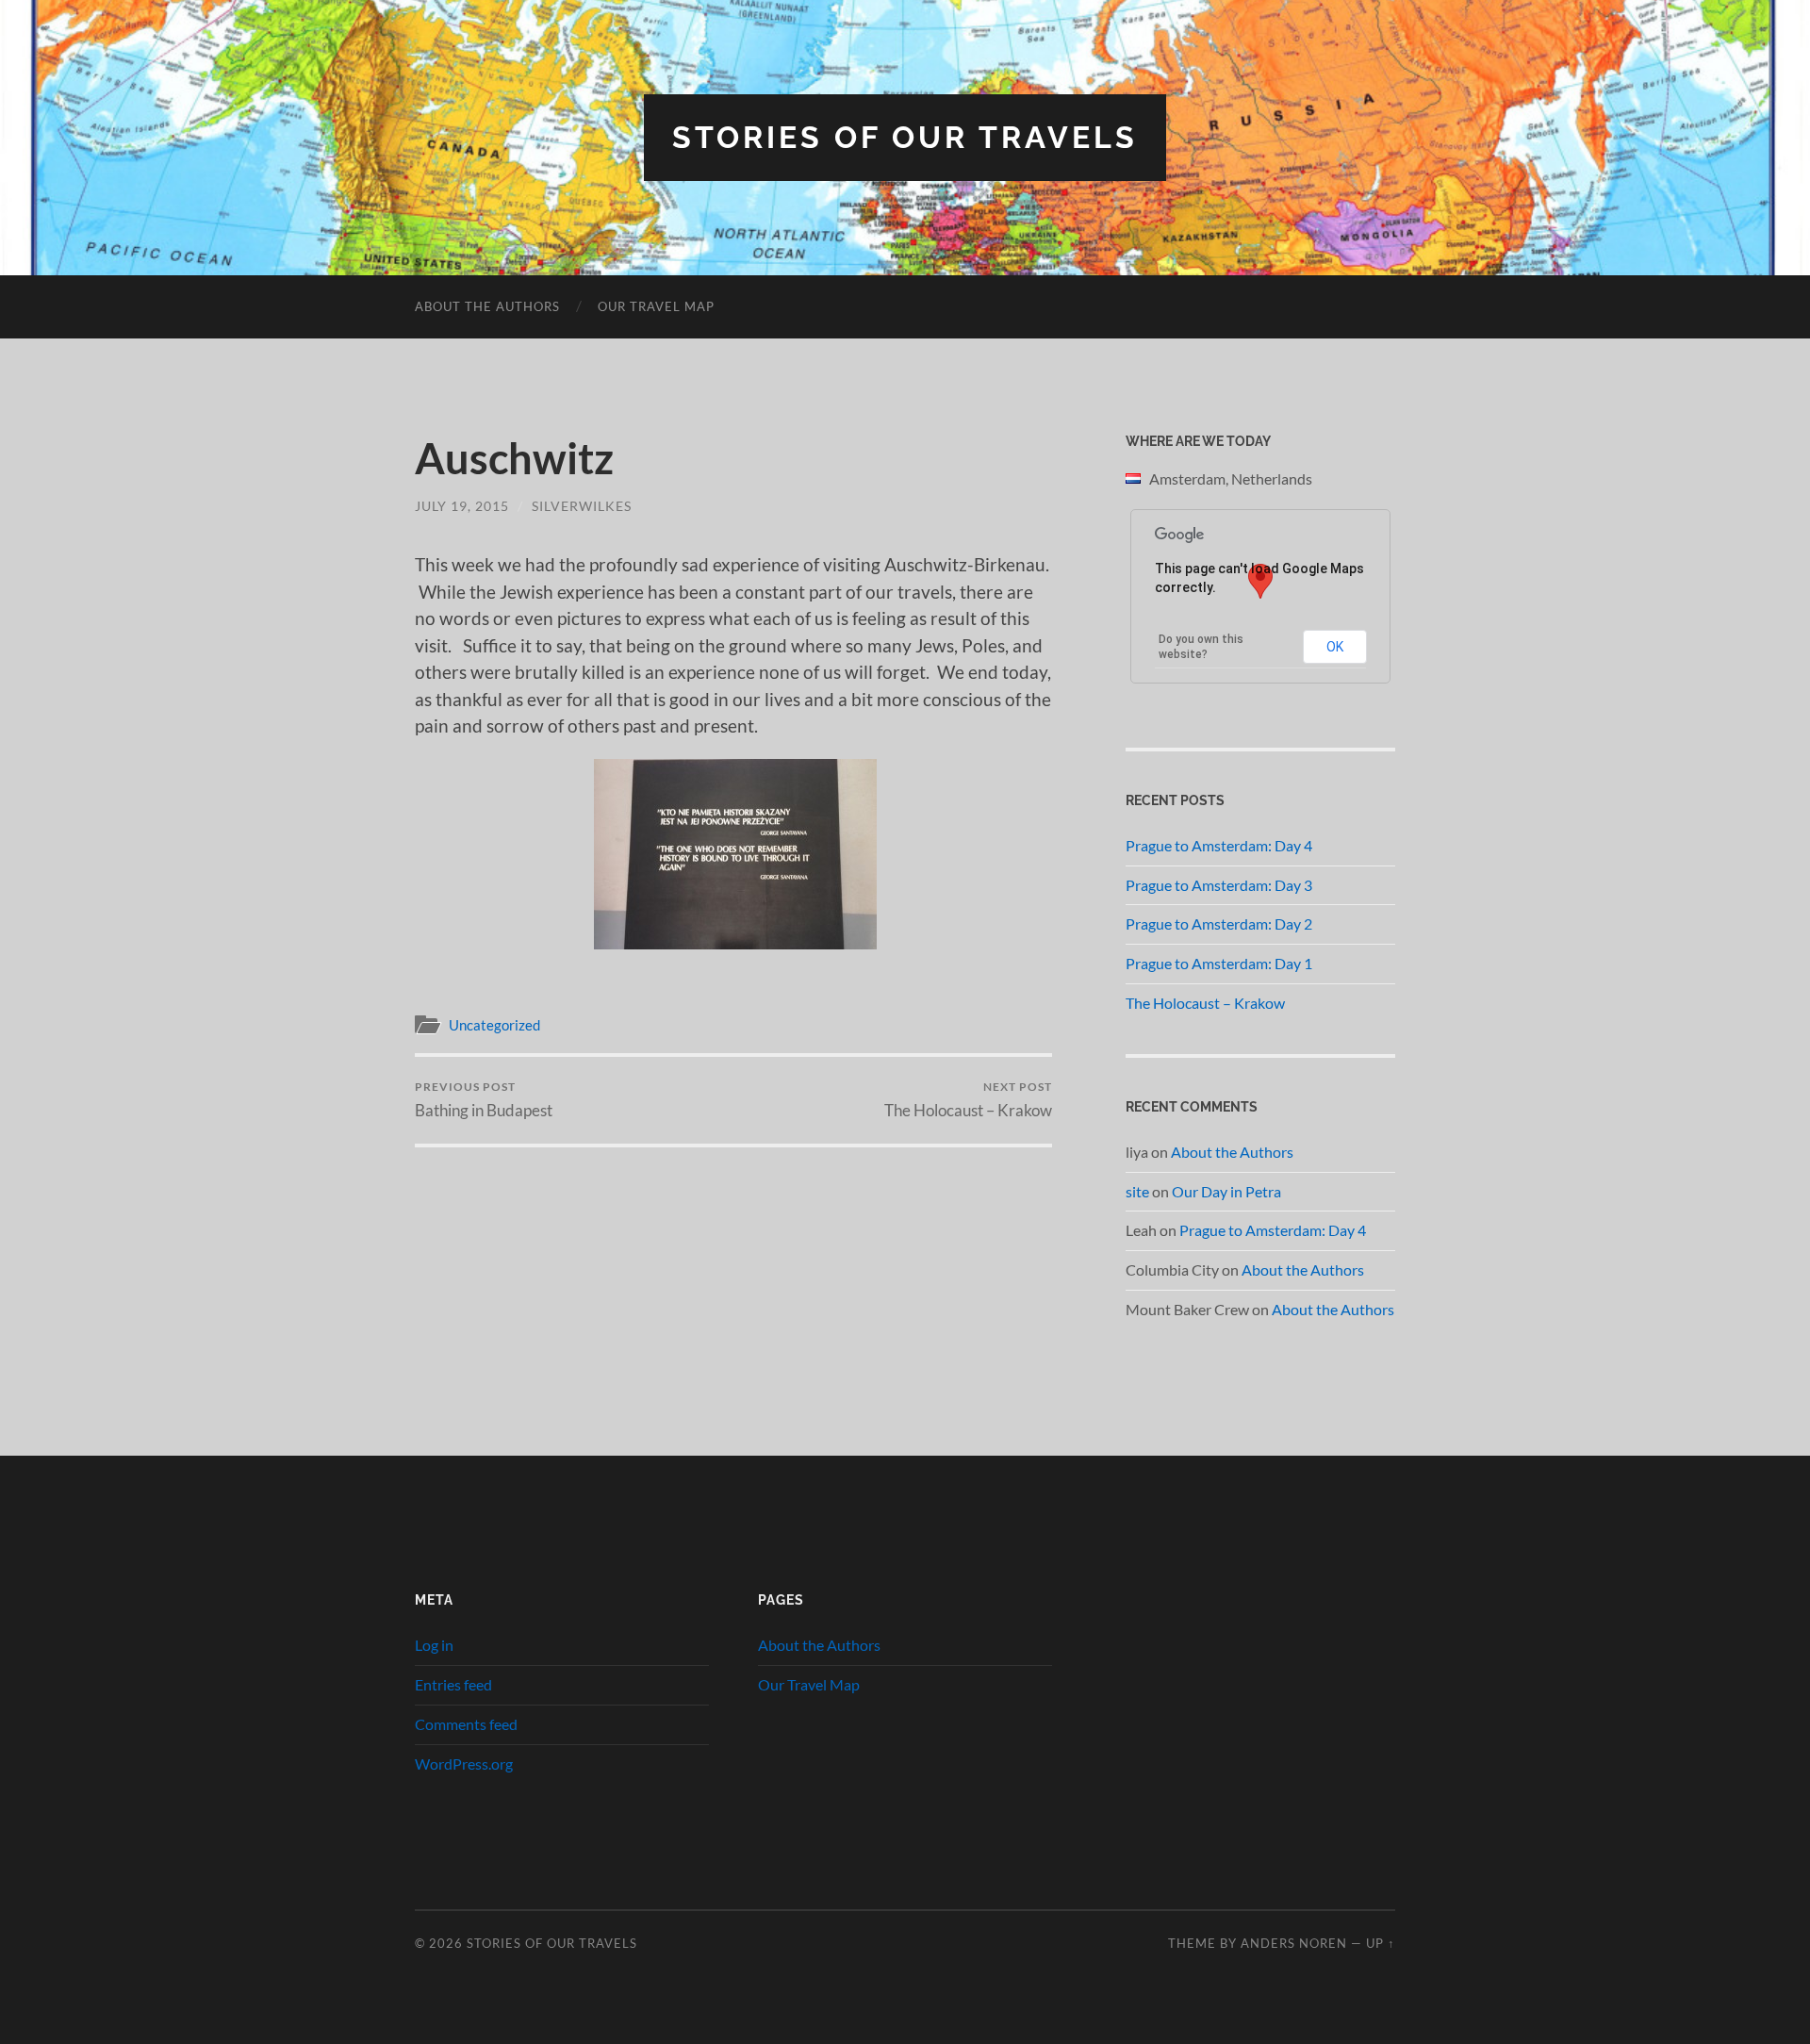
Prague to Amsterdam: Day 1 (1219, 963)
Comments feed (466, 1724)
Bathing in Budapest (484, 1100)
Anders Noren (1294, 1943)
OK (1335, 647)
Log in (434, 1645)
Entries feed (453, 1684)
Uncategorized (494, 1025)
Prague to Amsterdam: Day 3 (1219, 885)
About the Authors (487, 306)
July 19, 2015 (462, 506)
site (1137, 1191)
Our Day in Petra (1226, 1191)
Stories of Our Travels (905, 137)
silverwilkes (582, 506)
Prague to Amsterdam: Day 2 (1219, 923)
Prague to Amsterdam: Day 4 (1219, 845)
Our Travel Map (656, 306)
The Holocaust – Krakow (968, 1100)
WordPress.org (464, 1764)
